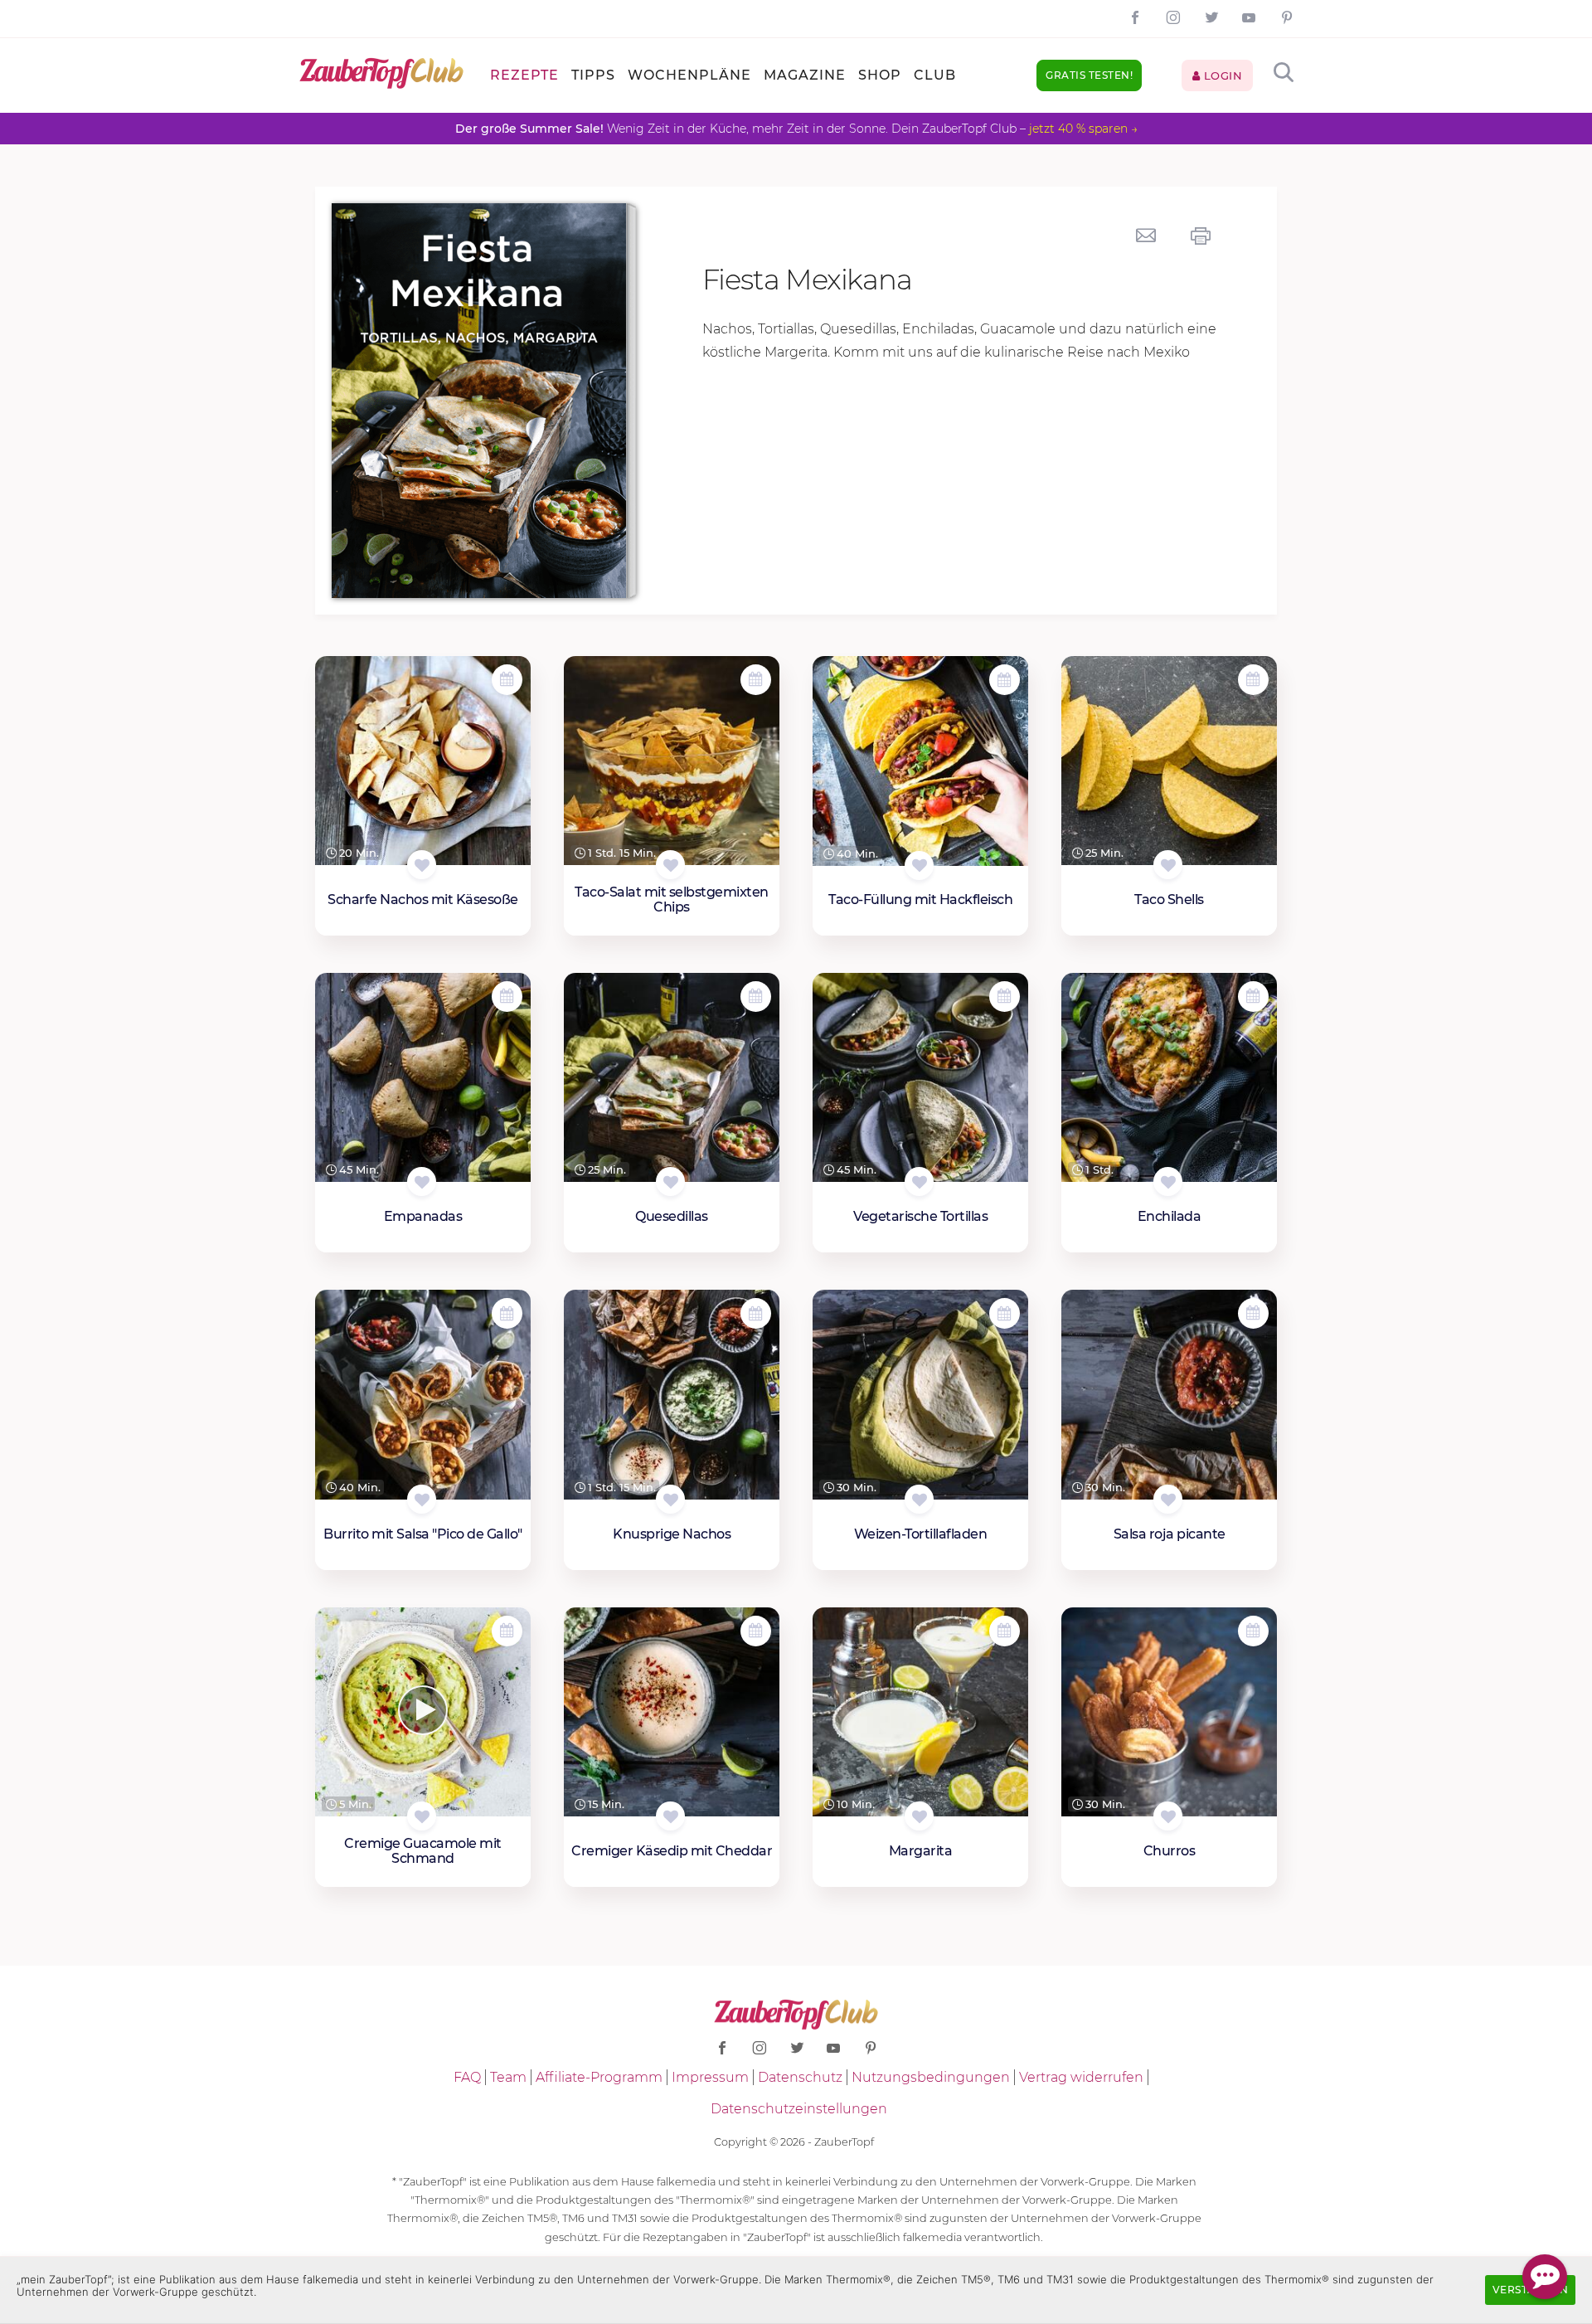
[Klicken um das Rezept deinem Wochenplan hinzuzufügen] (507, 680)
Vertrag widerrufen (1081, 2077)
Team (508, 2077)
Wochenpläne (689, 75)
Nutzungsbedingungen (931, 2077)
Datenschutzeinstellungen (799, 2109)
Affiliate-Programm (599, 2077)
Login (1221, 75)
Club (935, 75)
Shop (880, 75)
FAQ (467, 2077)
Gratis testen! (1089, 75)
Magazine (805, 75)
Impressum (710, 2077)
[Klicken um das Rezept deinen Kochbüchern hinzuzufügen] (422, 865)
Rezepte (524, 75)
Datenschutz (800, 2077)
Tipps (593, 75)
